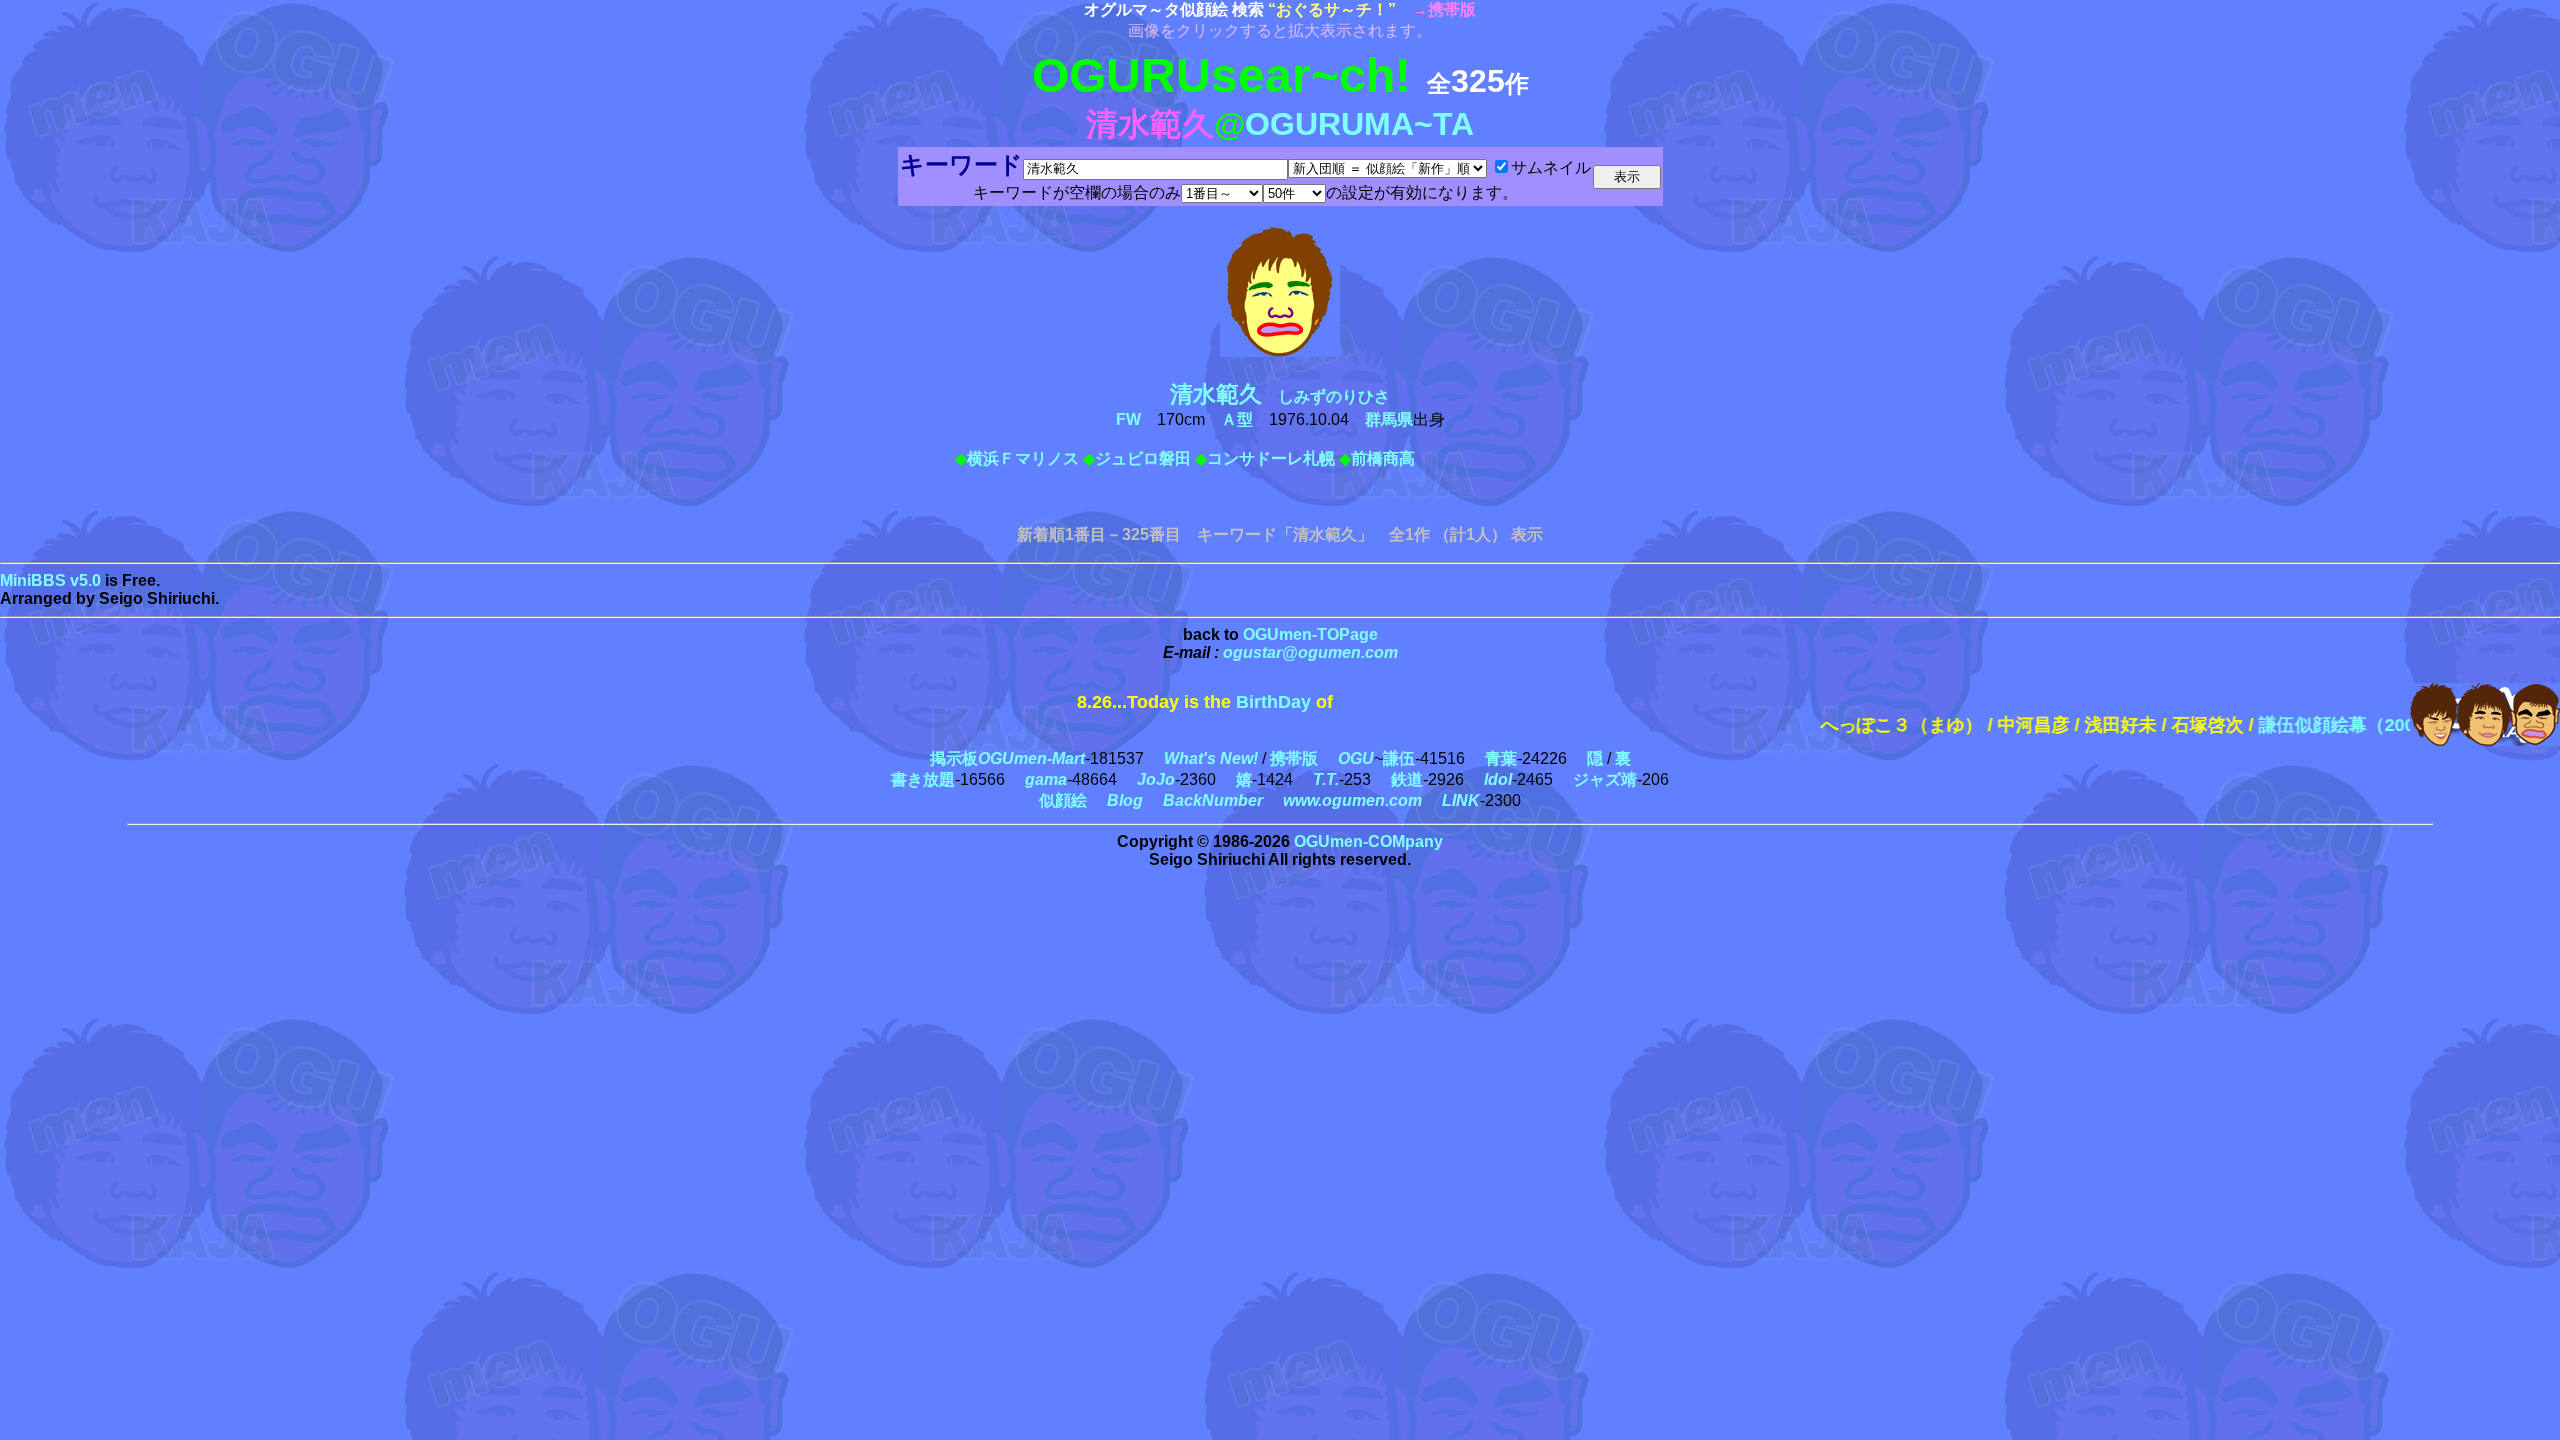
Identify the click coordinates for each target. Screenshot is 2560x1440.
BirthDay (1273, 702)
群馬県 (1389, 419)
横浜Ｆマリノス (1023, 458)
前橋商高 (1383, 458)
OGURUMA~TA (1359, 124)
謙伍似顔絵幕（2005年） (2316, 725)
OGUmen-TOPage (1310, 634)
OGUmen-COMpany (1368, 841)
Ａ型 (1237, 419)
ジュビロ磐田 (1143, 458)
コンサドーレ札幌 (1271, 458)
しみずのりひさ (1288, 396)
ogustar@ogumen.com (1310, 652)
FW (1128, 419)
